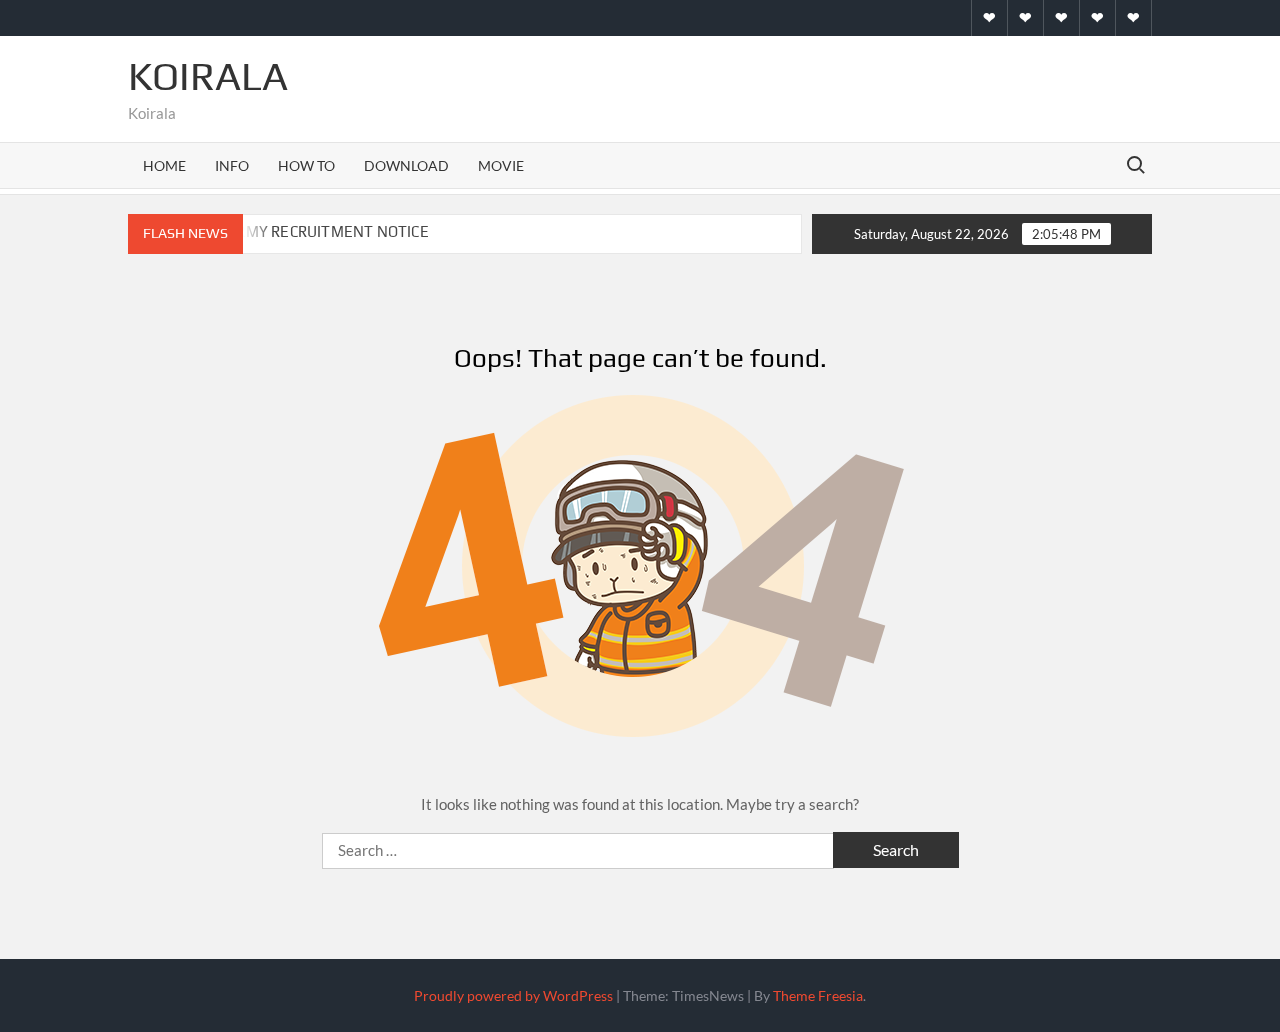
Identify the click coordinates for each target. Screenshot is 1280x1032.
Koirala (208, 76)
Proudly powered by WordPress (513, 995)
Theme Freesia (818, 995)
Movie (501, 165)
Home (164, 165)
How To (306, 165)
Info (232, 165)
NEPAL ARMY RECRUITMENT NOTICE (302, 231)
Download (406, 165)
